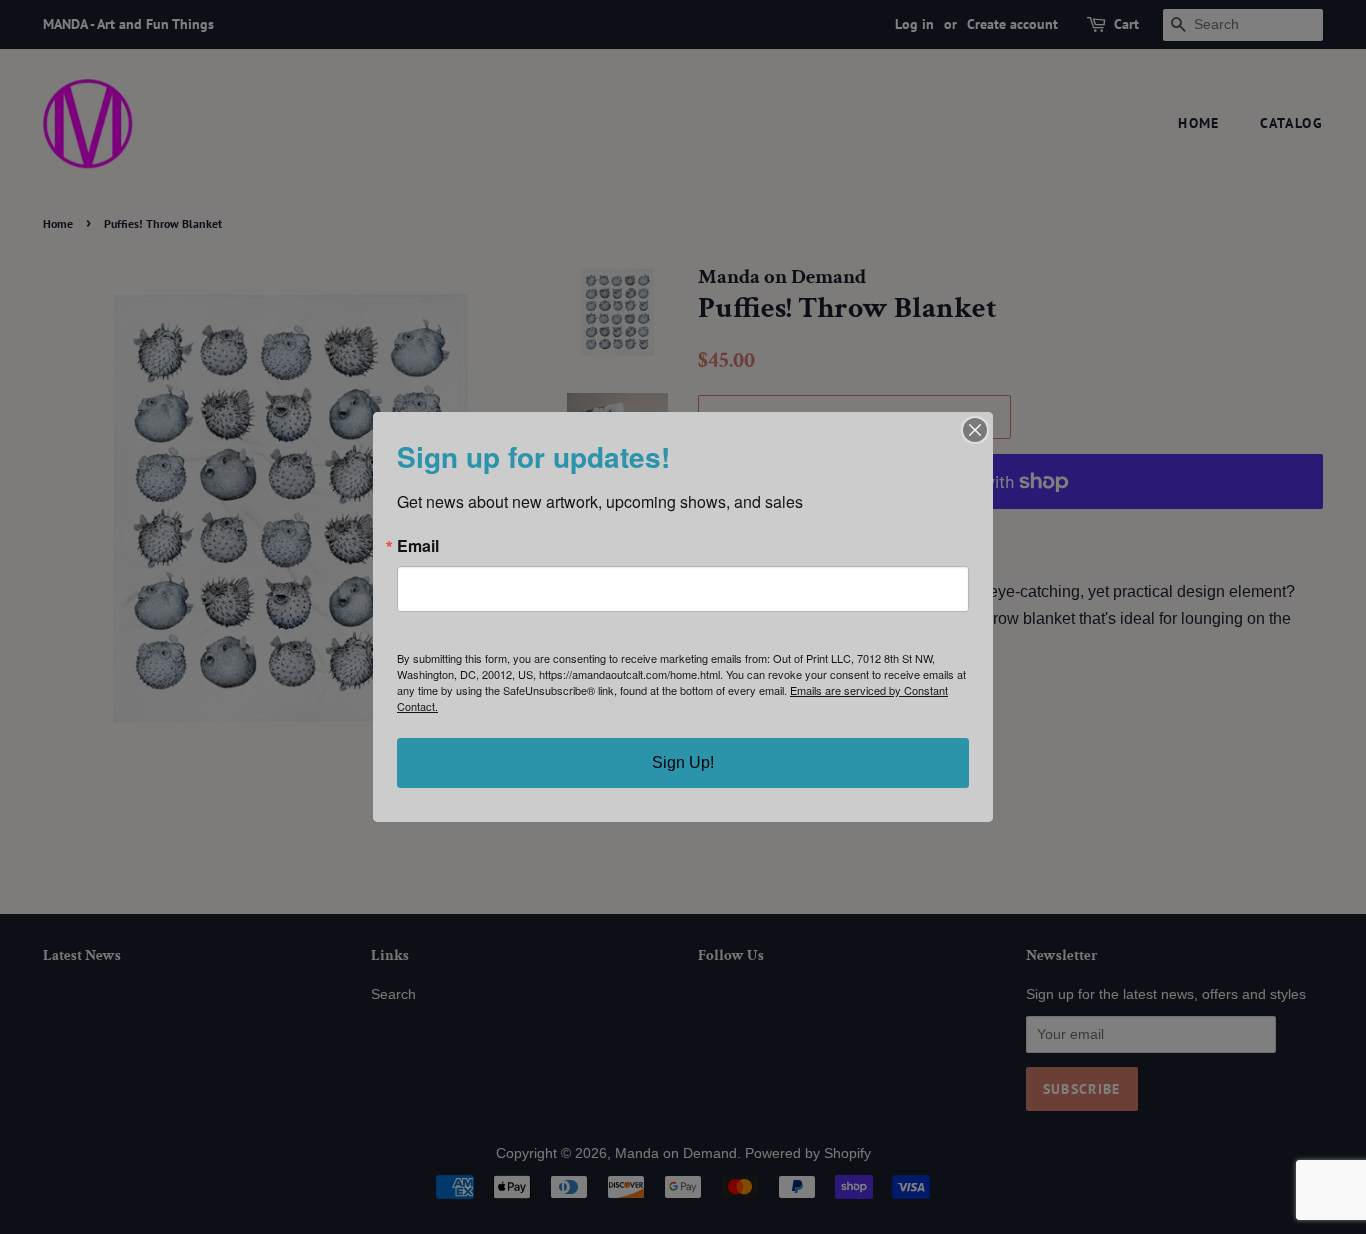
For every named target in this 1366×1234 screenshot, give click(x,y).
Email (418, 546)
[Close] (975, 430)
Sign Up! (683, 762)
